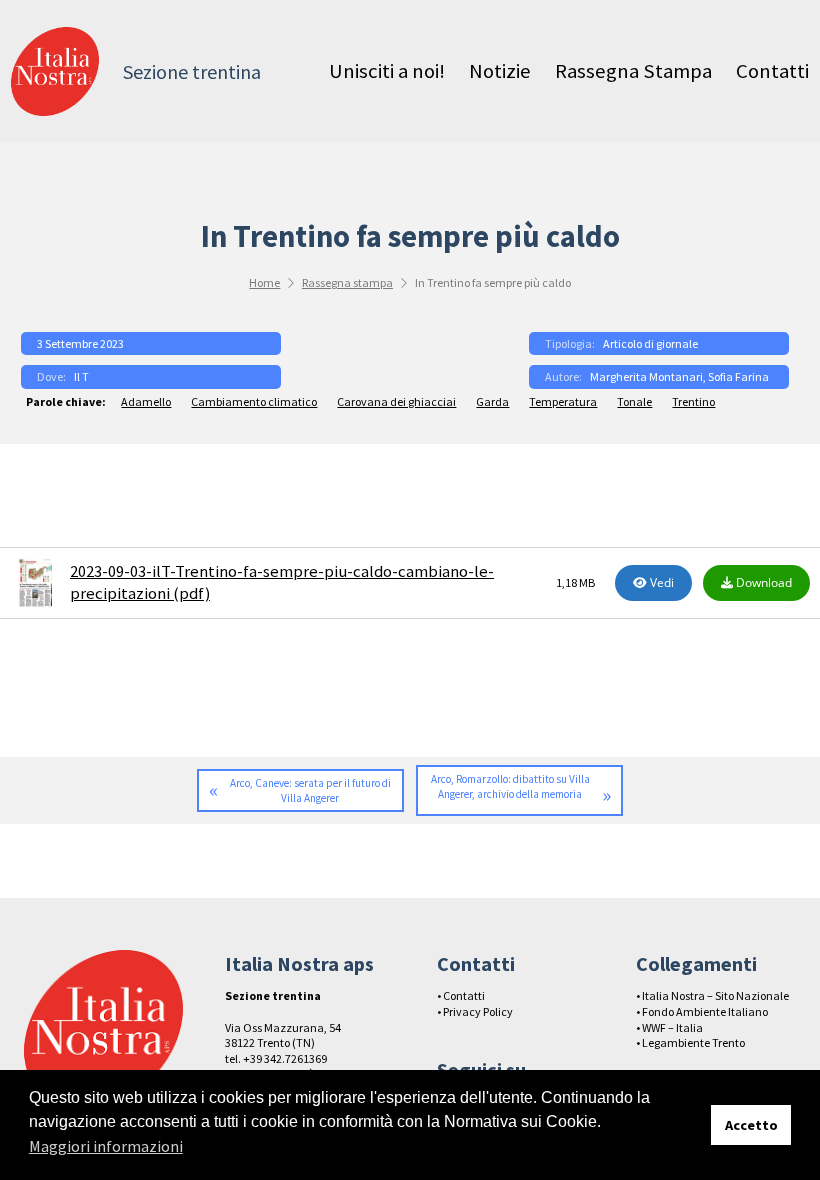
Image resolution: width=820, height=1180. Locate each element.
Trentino (693, 401)
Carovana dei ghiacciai (396, 401)
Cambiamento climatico (254, 401)
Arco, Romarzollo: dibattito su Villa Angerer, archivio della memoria (510, 786)
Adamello (146, 401)
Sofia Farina (738, 376)
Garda (492, 401)
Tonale (634, 401)
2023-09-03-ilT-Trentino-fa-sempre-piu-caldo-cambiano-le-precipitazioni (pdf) (282, 582)
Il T (81, 376)
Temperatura (563, 401)
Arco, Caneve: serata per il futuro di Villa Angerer (310, 790)
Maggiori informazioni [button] (106, 1146)
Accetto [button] (751, 1125)
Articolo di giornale (650, 343)
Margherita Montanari (646, 376)
